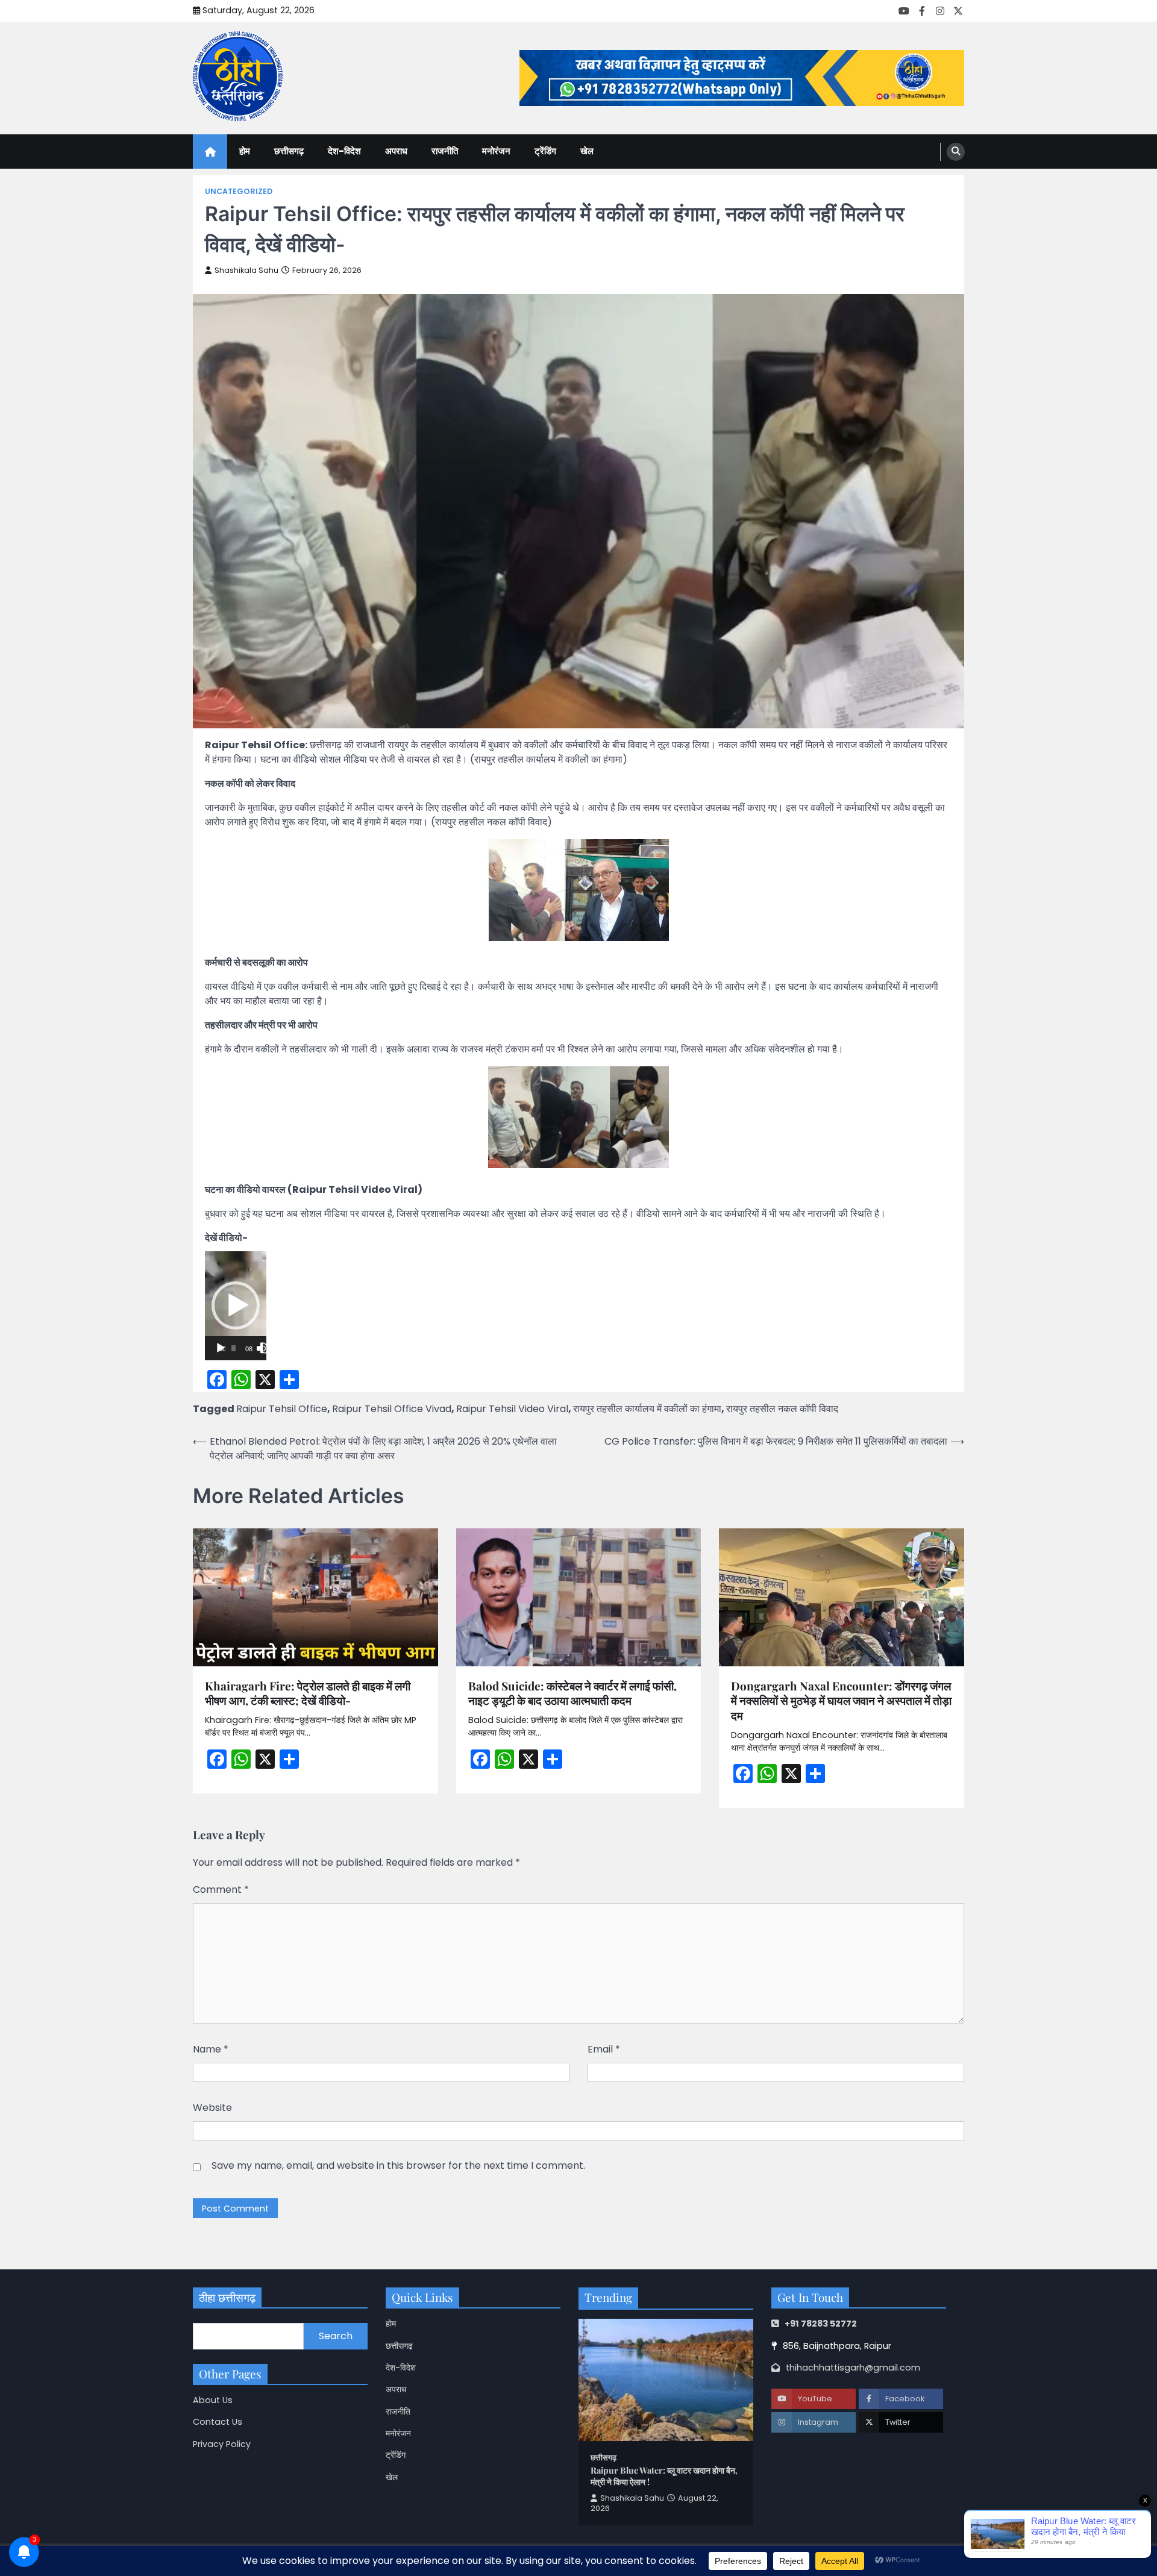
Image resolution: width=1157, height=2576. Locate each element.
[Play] (221, 1348)
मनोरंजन (496, 151)
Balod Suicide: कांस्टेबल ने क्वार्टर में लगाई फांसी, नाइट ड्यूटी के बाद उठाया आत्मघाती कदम (572, 1693)
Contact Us (218, 2422)
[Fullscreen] (266, 1348)
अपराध (396, 151)
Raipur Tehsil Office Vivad (392, 1409)
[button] (236, 1305)
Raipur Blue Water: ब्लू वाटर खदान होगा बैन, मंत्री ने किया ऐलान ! (664, 2476)
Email (604, 2049)
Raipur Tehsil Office (282, 1409)
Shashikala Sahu (246, 270)
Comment (221, 1890)
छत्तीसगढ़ (289, 151)
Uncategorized (239, 191)
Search (336, 2336)
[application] (236, 1306)
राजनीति (445, 151)
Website (212, 2108)
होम (245, 151)
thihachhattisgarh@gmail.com (853, 2368)
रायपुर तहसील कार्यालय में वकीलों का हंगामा (647, 1409)
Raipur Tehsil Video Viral (512, 1409)
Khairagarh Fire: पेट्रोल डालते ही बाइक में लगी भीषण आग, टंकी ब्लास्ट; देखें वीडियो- (308, 1693)
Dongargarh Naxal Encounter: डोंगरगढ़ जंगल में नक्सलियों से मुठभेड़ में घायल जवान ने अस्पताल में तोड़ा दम (841, 1701)
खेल (587, 151)
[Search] (956, 152)
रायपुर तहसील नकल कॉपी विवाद (782, 1409)
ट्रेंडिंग (545, 151)
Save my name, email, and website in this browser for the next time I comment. (398, 2165)
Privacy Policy (222, 2444)
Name (211, 2049)
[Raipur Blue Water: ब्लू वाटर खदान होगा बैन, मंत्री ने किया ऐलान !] (666, 2380)
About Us (213, 2400)
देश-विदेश (344, 151)
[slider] (234, 1348)
